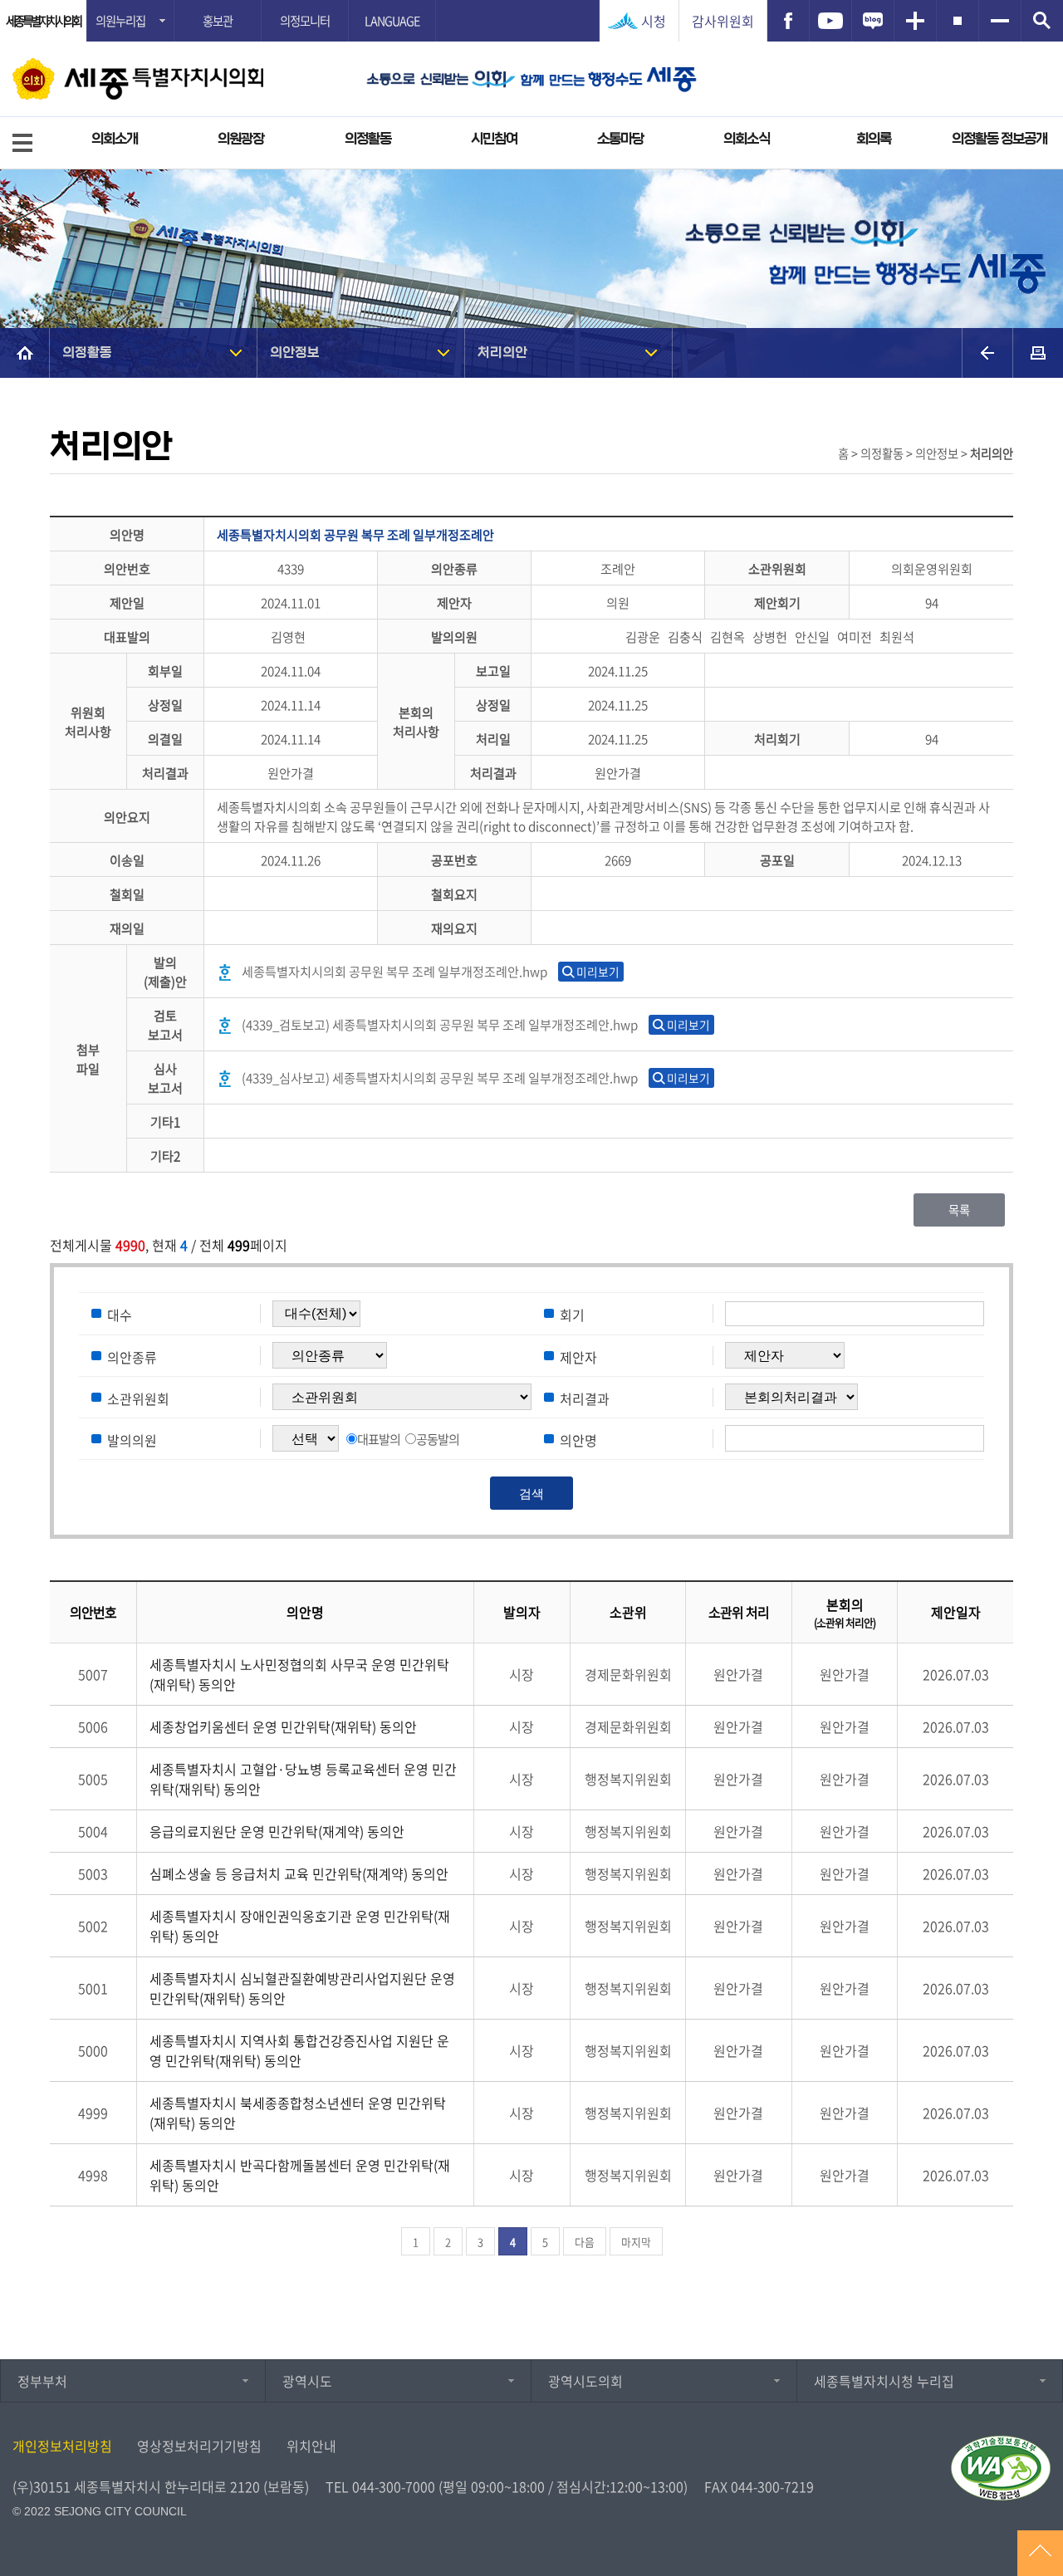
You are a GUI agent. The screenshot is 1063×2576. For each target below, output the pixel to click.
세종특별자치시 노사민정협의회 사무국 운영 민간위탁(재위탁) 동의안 (299, 1674)
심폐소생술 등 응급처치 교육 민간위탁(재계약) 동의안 (299, 1873)
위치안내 (311, 2446)
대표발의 (379, 1439)
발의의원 (132, 1439)
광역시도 (307, 2381)
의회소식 (747, 139)
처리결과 (585, 1398)
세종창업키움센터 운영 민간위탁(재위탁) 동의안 (283, 1726)
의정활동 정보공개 (999, 139)
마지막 (636, 2242)
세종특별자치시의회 (43, 21)
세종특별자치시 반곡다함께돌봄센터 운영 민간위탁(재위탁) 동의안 (300, 2175)
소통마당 (620, 139)
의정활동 (368, 139)
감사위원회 (723, 21)
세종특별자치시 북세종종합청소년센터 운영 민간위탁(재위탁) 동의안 (298, 2113)
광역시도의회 (585, 2381)
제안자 (578, 1356)
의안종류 (132, 1356)
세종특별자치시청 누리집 (884, 2381)
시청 (654, 21)
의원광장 (241, 139)
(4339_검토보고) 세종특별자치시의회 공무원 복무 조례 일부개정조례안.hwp (440, 1024)
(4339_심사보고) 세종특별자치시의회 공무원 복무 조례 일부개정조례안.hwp (440, 1077)
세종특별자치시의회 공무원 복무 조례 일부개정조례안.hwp (394, 971)
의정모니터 (305, 21)
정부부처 (42, 2381)
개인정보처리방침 (62, 2446)
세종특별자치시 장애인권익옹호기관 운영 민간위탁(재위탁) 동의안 (300, 1926)
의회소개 (115, 139)
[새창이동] (788, 21)
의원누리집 (120, 21)
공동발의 (438, 1439)
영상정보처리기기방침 (199, 2446)
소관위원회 (138, 1398)
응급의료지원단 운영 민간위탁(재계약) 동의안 (277, 1831)
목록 (959, 1210)
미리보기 (598, 972)
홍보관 (218, 21)
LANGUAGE (392, 21)
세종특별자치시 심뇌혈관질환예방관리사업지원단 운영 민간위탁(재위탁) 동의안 (302, 1988)
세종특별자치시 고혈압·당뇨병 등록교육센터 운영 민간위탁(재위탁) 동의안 (303, 1779)
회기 (572, 1315)
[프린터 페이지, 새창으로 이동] (1038, 353)
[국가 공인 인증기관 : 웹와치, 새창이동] (1001, 2468)
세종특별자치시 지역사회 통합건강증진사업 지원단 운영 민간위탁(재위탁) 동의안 (299, 2050)
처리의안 (502, 353)
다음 (585, 2242)
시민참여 (494, 139)
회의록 (874, 139)
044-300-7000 (394, 2486)
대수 (120, 1315)
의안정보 (295, 353)
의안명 (578, 1439)
